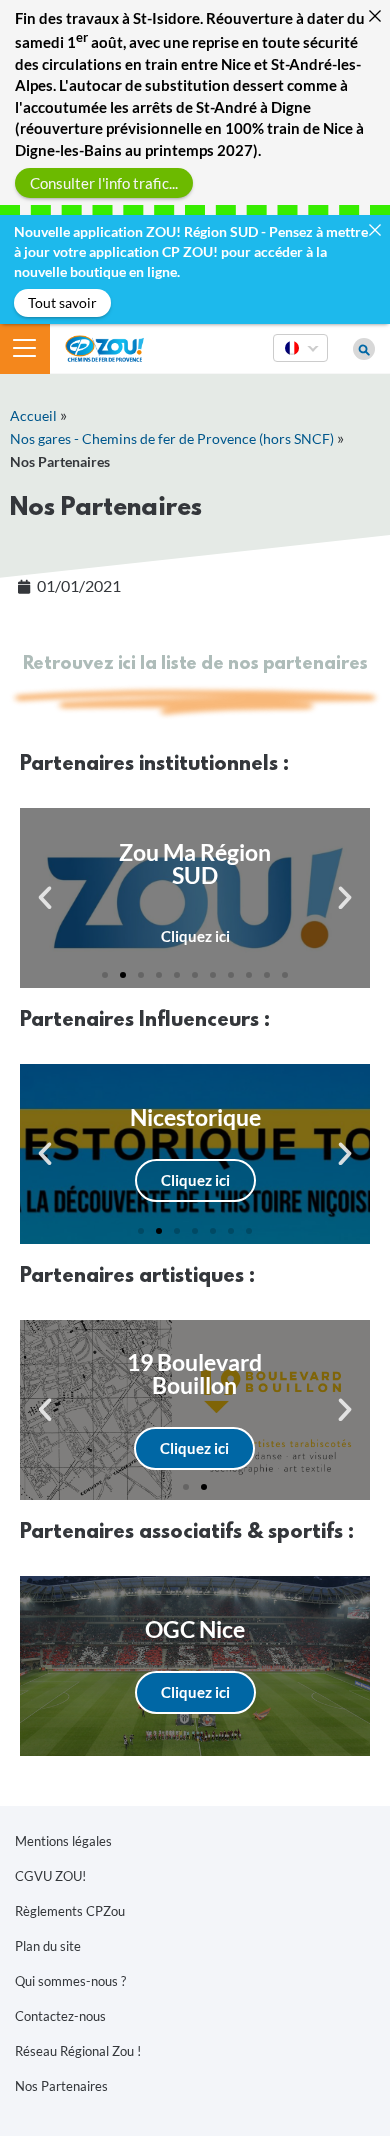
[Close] (374, 15)
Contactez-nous (60, 2016)
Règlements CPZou (70, 1911)
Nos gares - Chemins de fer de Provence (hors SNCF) (172, 438)
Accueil (33, 415)
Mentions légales (63, 1841)
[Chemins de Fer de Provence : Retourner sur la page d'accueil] (104, 346)
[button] (45, 898)
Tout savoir (62, 302)
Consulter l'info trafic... (104, 182)
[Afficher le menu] (25, 349)
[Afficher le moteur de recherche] (364, 349)
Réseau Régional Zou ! (78, 2051)
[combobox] (300, 361)
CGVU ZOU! (50, 1876)
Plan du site (48, 1946)
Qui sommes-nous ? (70, 1981)
